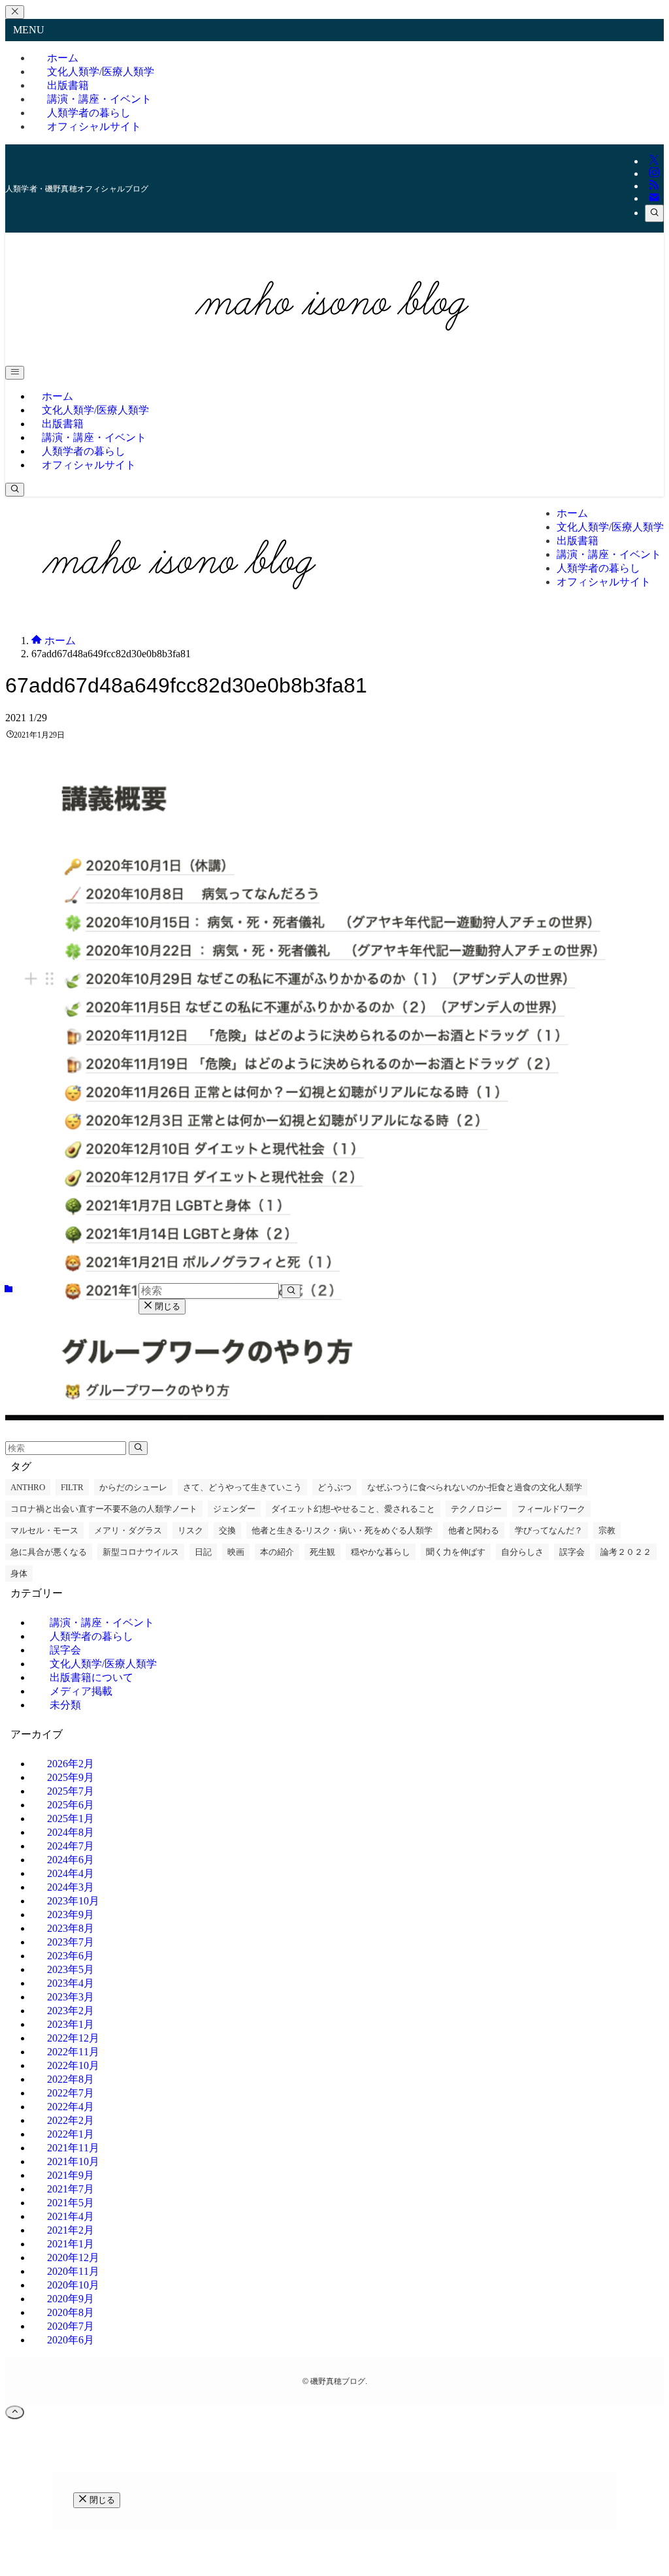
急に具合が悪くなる (49, 1552)
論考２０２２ (626, 1552)
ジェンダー (234, 1509)
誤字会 (572, 1552)
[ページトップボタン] (15, 2412)
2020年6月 (71, 2340)
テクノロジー (476, 1509)
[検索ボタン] (15, 490)
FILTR (72, 1487)
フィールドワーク (551, 1509)
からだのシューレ (133, 1487)
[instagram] (654, 173)
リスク (190, 1530)
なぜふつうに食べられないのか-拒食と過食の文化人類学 (475, 1487)
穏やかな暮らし (381, 1552)
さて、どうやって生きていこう (242, 1487)
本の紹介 (277, 1552)
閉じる (166, 1306)
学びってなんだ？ (549, 1530)
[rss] (654, 186)
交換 (227, 1530)
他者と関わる (474, 1530)
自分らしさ (522, 1552)
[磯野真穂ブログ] (334, 349)
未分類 (65, 1705)
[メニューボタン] (15, 373)
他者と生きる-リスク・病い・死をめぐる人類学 (342, 1530)
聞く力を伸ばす (456, 1552)
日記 (203, 1552)
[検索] (654, 213)
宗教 (607, 1530)
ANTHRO (28, 1487)
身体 (19, 1573)
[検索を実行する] (138, 1448)
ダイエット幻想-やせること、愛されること (353, 1509)
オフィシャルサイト (94, 126)
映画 (236, 1552)
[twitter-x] (654, 161)
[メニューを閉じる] (15, 12)
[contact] (654, 198)
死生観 (322, 1552)
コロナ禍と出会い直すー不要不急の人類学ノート (104, 1509)
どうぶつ (334, 1487)
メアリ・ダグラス (128, 1530)
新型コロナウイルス (141, 1552)
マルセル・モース (44, 1530)
